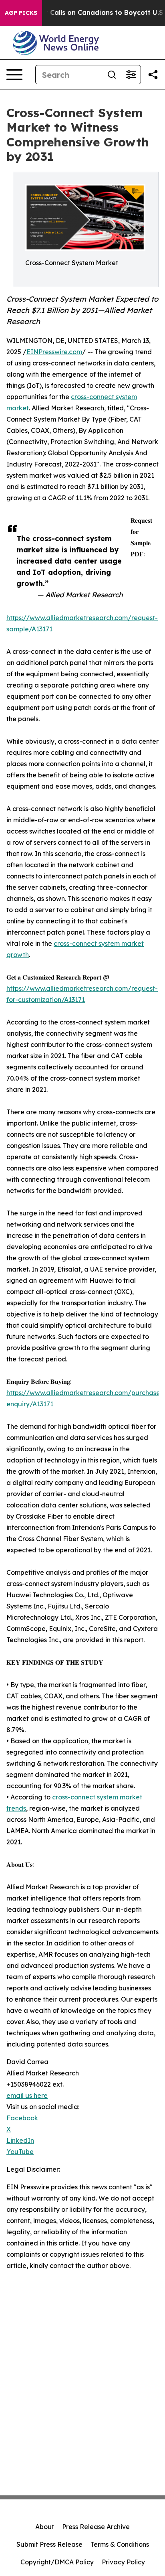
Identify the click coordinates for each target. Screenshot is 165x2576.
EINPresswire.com (54, 352)
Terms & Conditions (120, 2544)
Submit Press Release (49, 2544)
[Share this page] (153, 75)
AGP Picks (21, 13)
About (45, 2527)
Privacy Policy (123, 2562)
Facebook (22, 2118)
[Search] (112, 75)
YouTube (20, 2152)
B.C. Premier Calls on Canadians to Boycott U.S (86, 13)
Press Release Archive (96, 2527)
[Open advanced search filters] (131, 75)
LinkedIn (20, 2140)
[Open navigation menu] (14, 75)
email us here (27, 2095)
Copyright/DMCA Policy (57, 2562)
